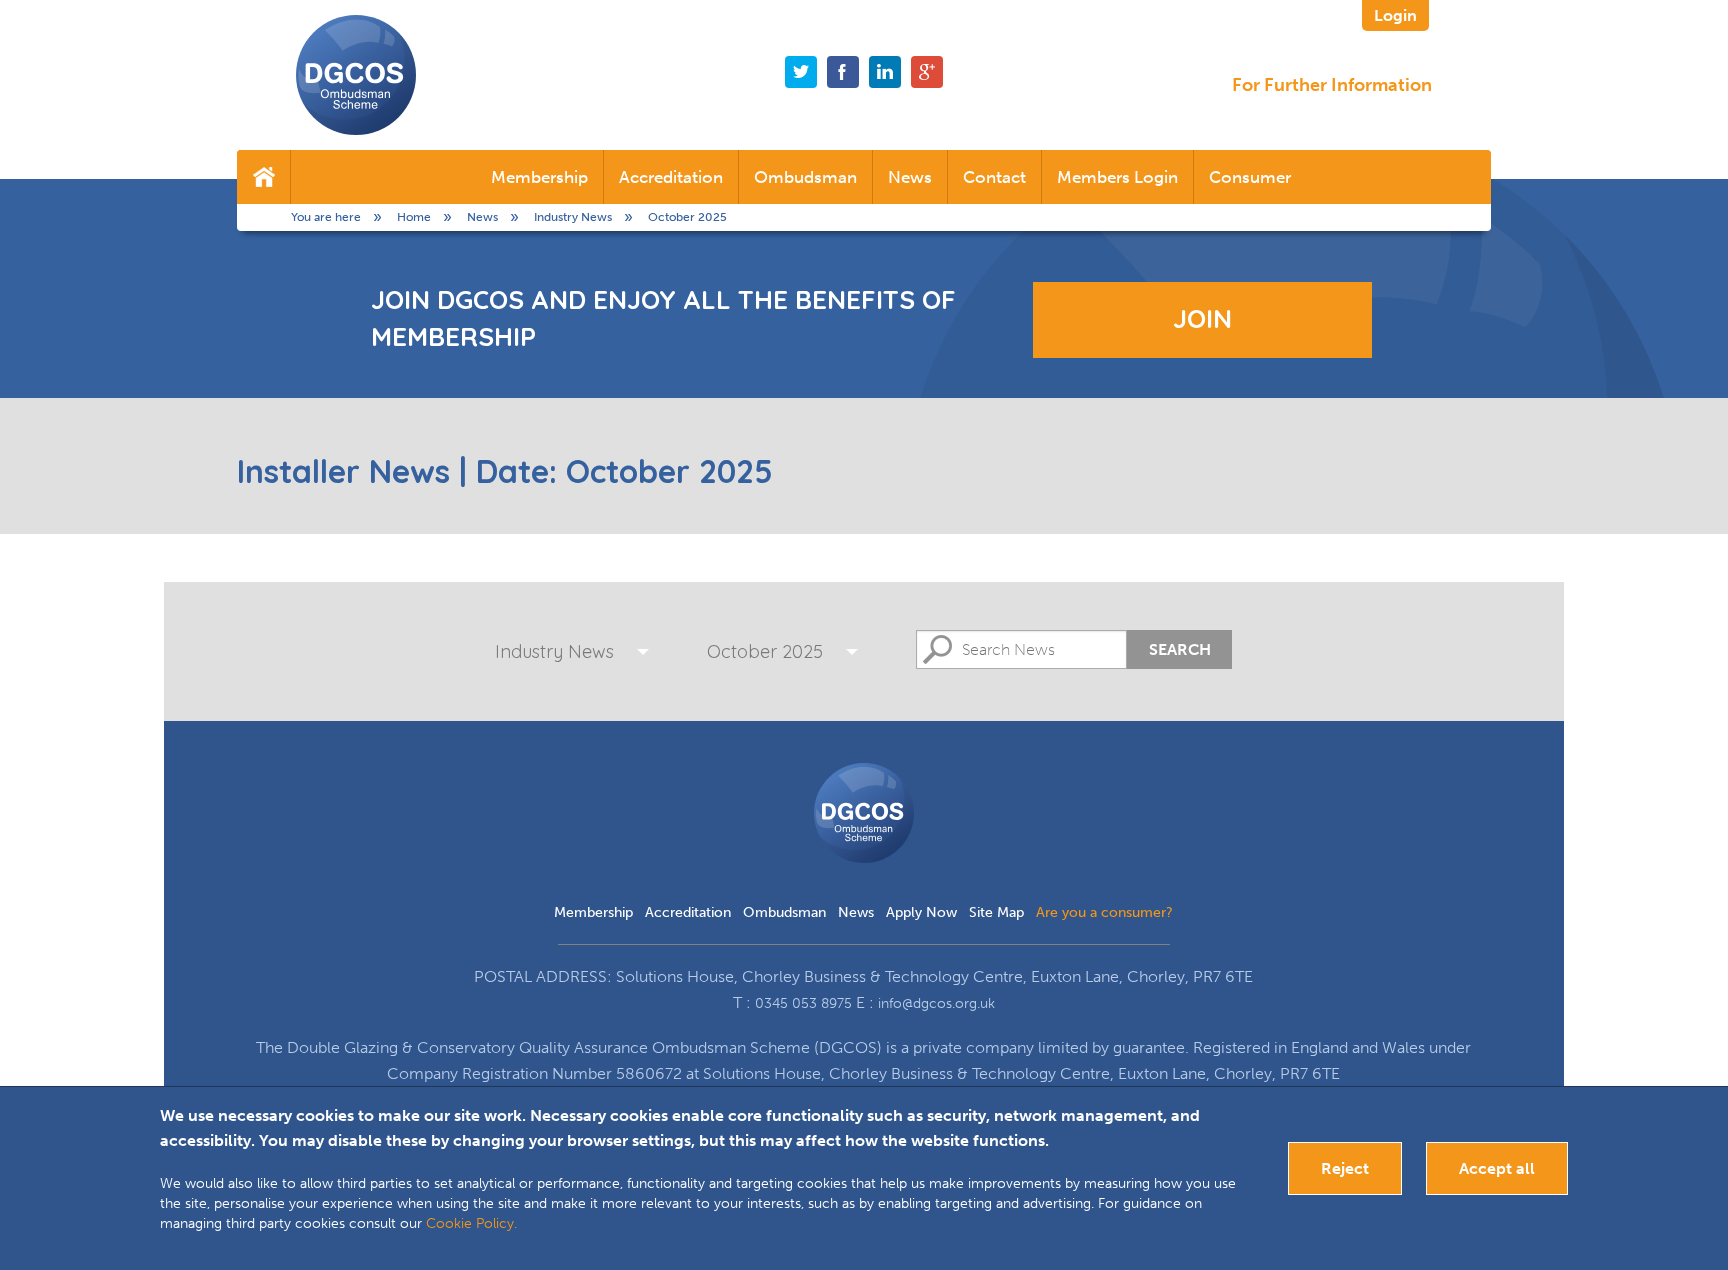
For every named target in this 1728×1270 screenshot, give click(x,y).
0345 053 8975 (803, 1003)
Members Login (1117, 177)
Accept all (1497, 1168)
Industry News (554, 651)
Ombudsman (805, 177)
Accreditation (671, 177)
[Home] (263, 177)
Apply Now (921, 912)
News (910, 177)
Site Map (996, 912)
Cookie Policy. (471, 1223)
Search (1180, 649)
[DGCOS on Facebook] (843, 72)
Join (1202, 318)
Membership (539, 177)
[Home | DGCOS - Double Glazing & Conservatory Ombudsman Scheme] (356, 75)
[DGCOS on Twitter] (801, 72)
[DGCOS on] (885, 72)
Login (1395, 15)
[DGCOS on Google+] (927, 72)
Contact (994, 177)
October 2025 (765, 651)
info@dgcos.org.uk (936, 1003)
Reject (1345, 1168)
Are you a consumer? (1104, 912)
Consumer (1250, 177)
